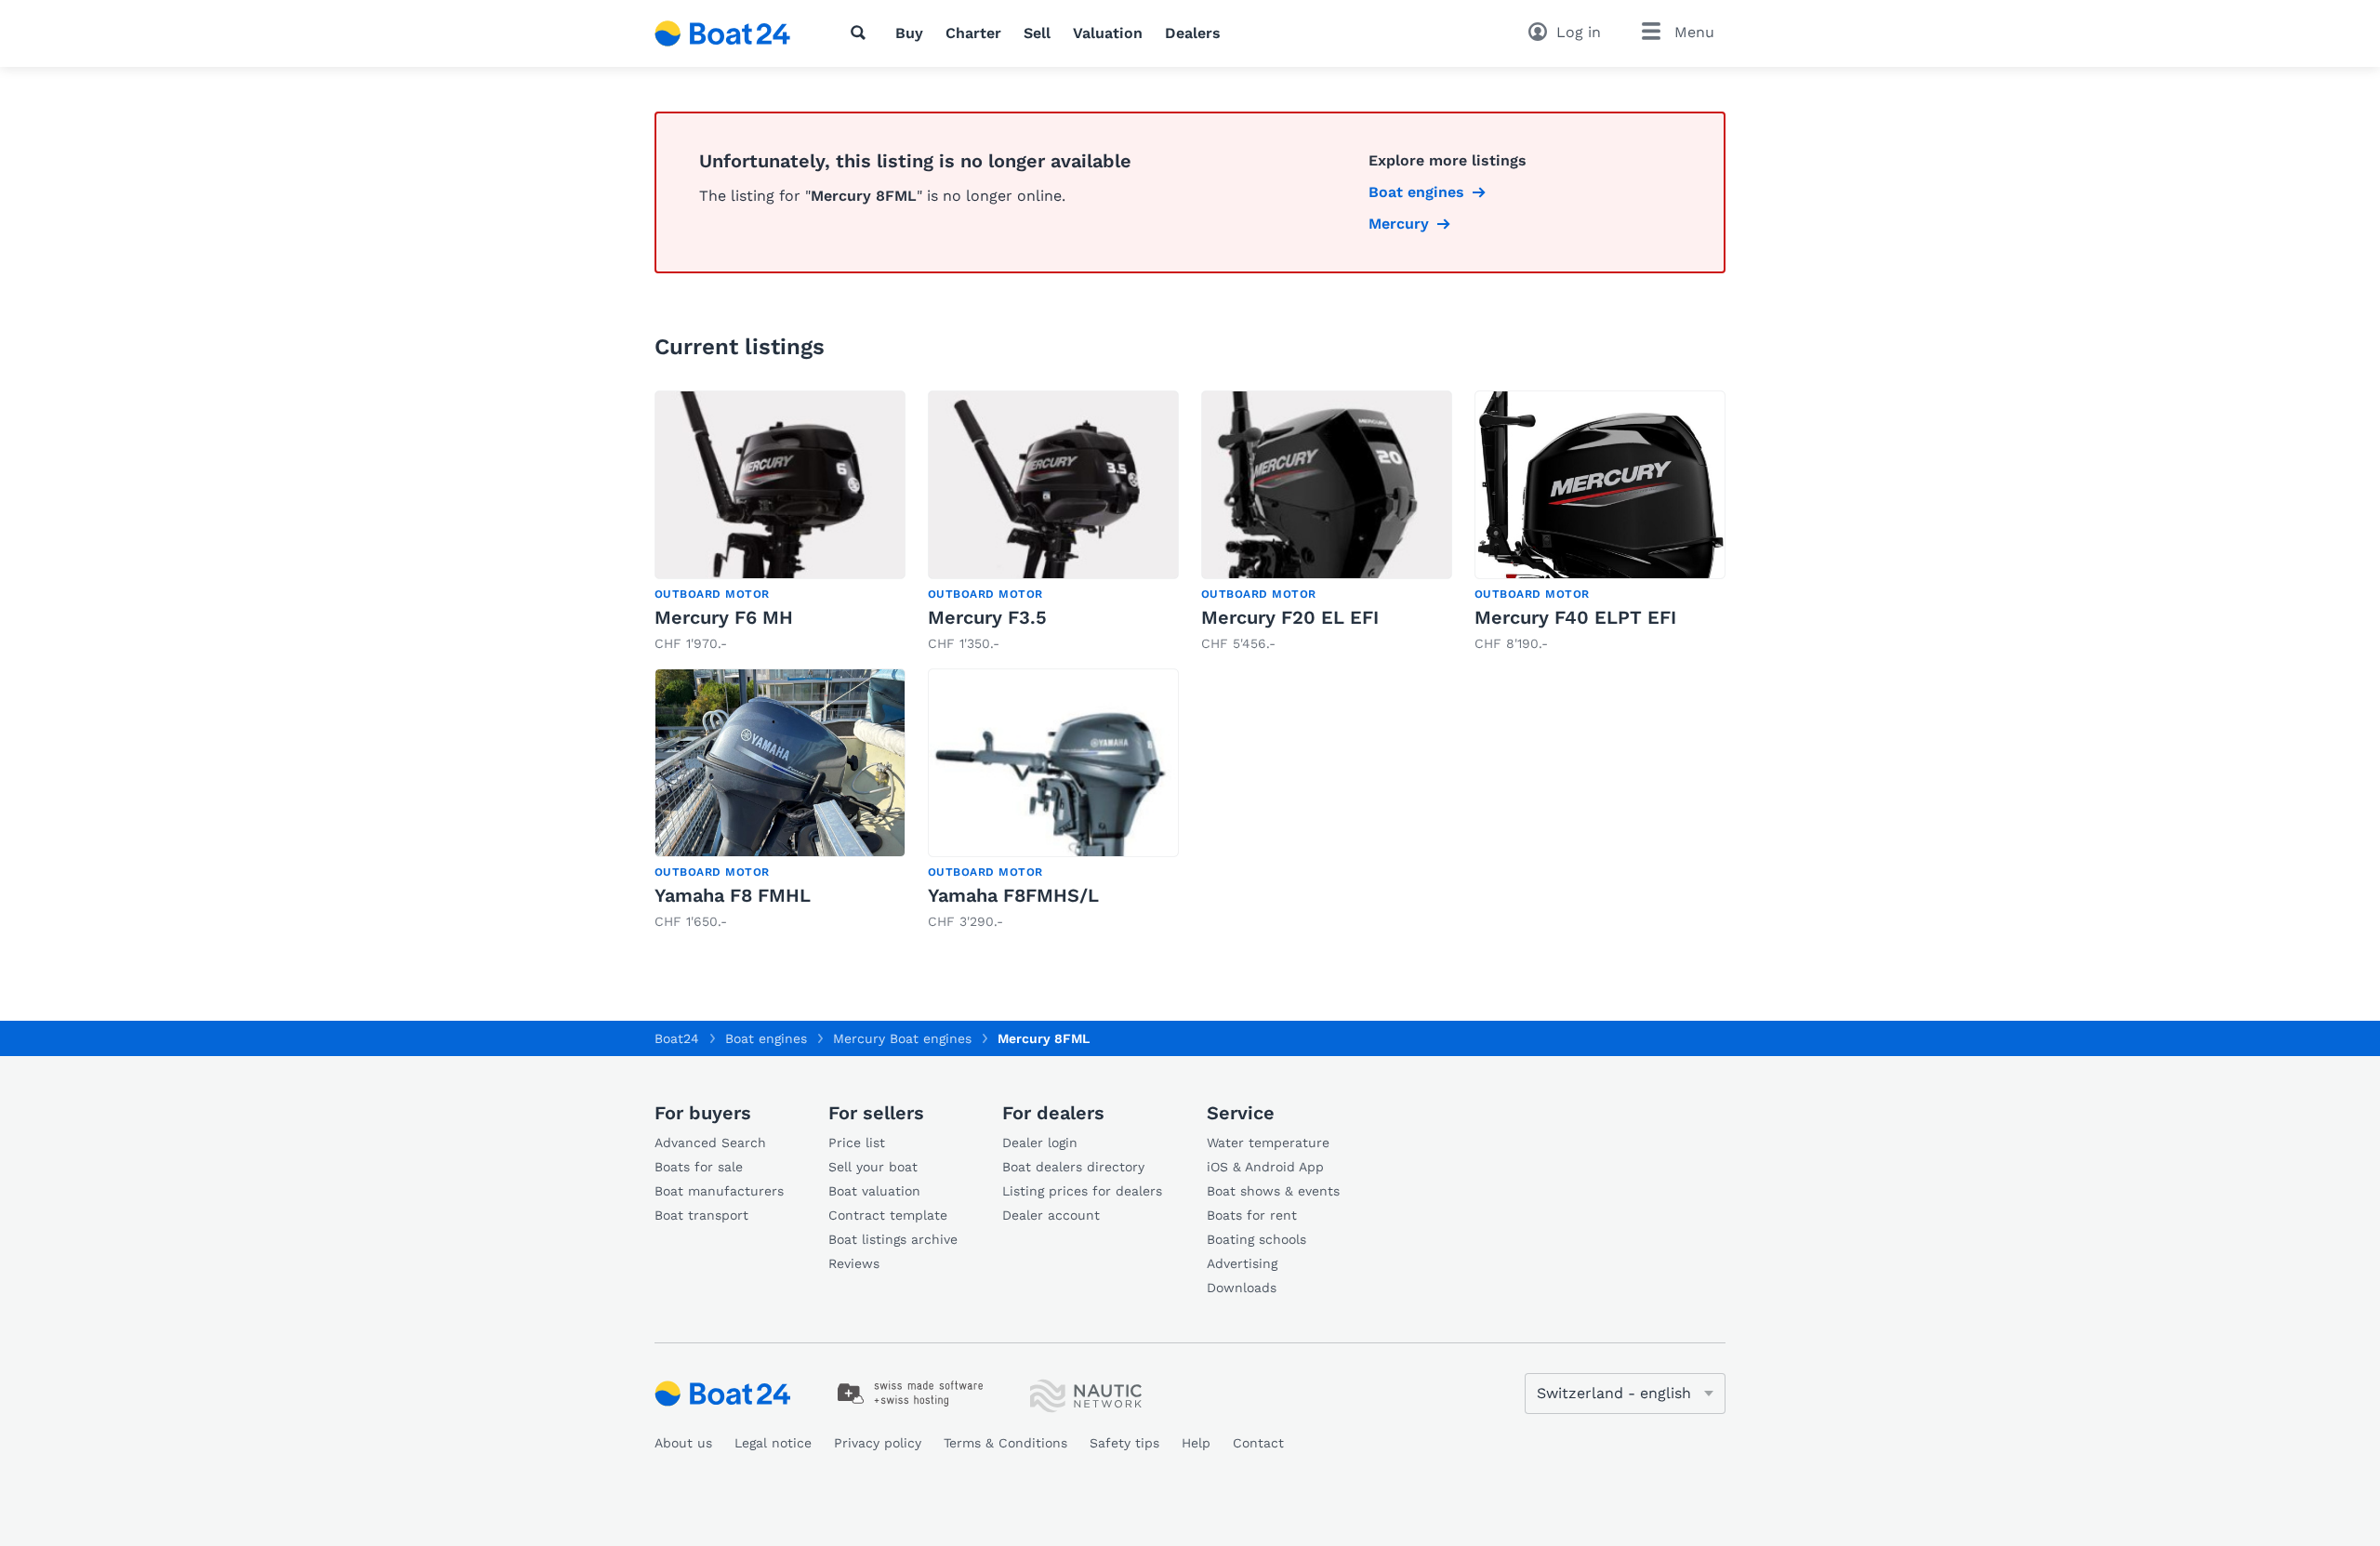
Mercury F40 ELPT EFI (1575, 617)
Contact (1258, 1443)
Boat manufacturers (719, 1191)
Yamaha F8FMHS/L (1013, 895)
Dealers (1193, 33)
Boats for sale (699, 1167)
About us (683, 1443)
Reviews (854, 1263)
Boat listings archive (893, 1239)
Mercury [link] (1399, 224)
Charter (973, 33)
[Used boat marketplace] (723, 33)
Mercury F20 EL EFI (1290, 617)
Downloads (1242, 1288)
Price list (857, 1143)
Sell (1037, 33)
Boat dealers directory (1073, 1167)
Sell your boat (873, 1167)
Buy (909, 33)
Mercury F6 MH (724, 617)
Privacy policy (878, 1443)
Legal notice (773, 1443)
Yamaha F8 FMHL (733, 895)
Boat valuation (874, 1191)
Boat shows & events (1273, 1191)
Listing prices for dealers (1082, 1191)
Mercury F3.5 (987, 617)
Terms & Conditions (1005, 1443)
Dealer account (1051, 1215)
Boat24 (677, 1038)
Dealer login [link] (1040, 1143)
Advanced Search (710, 1143)
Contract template (888, 1215)
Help (1196, 1443)
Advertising (1242, 1263)
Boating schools (1256, 1239)
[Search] (862, 33)
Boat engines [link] (1416, 192)
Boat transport (701, 1215)
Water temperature (1268, 1143)
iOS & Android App (1265, 1167)
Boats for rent (1252, 1215)
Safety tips (1124, 1443)
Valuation (1108, 33)
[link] (780, 522)
